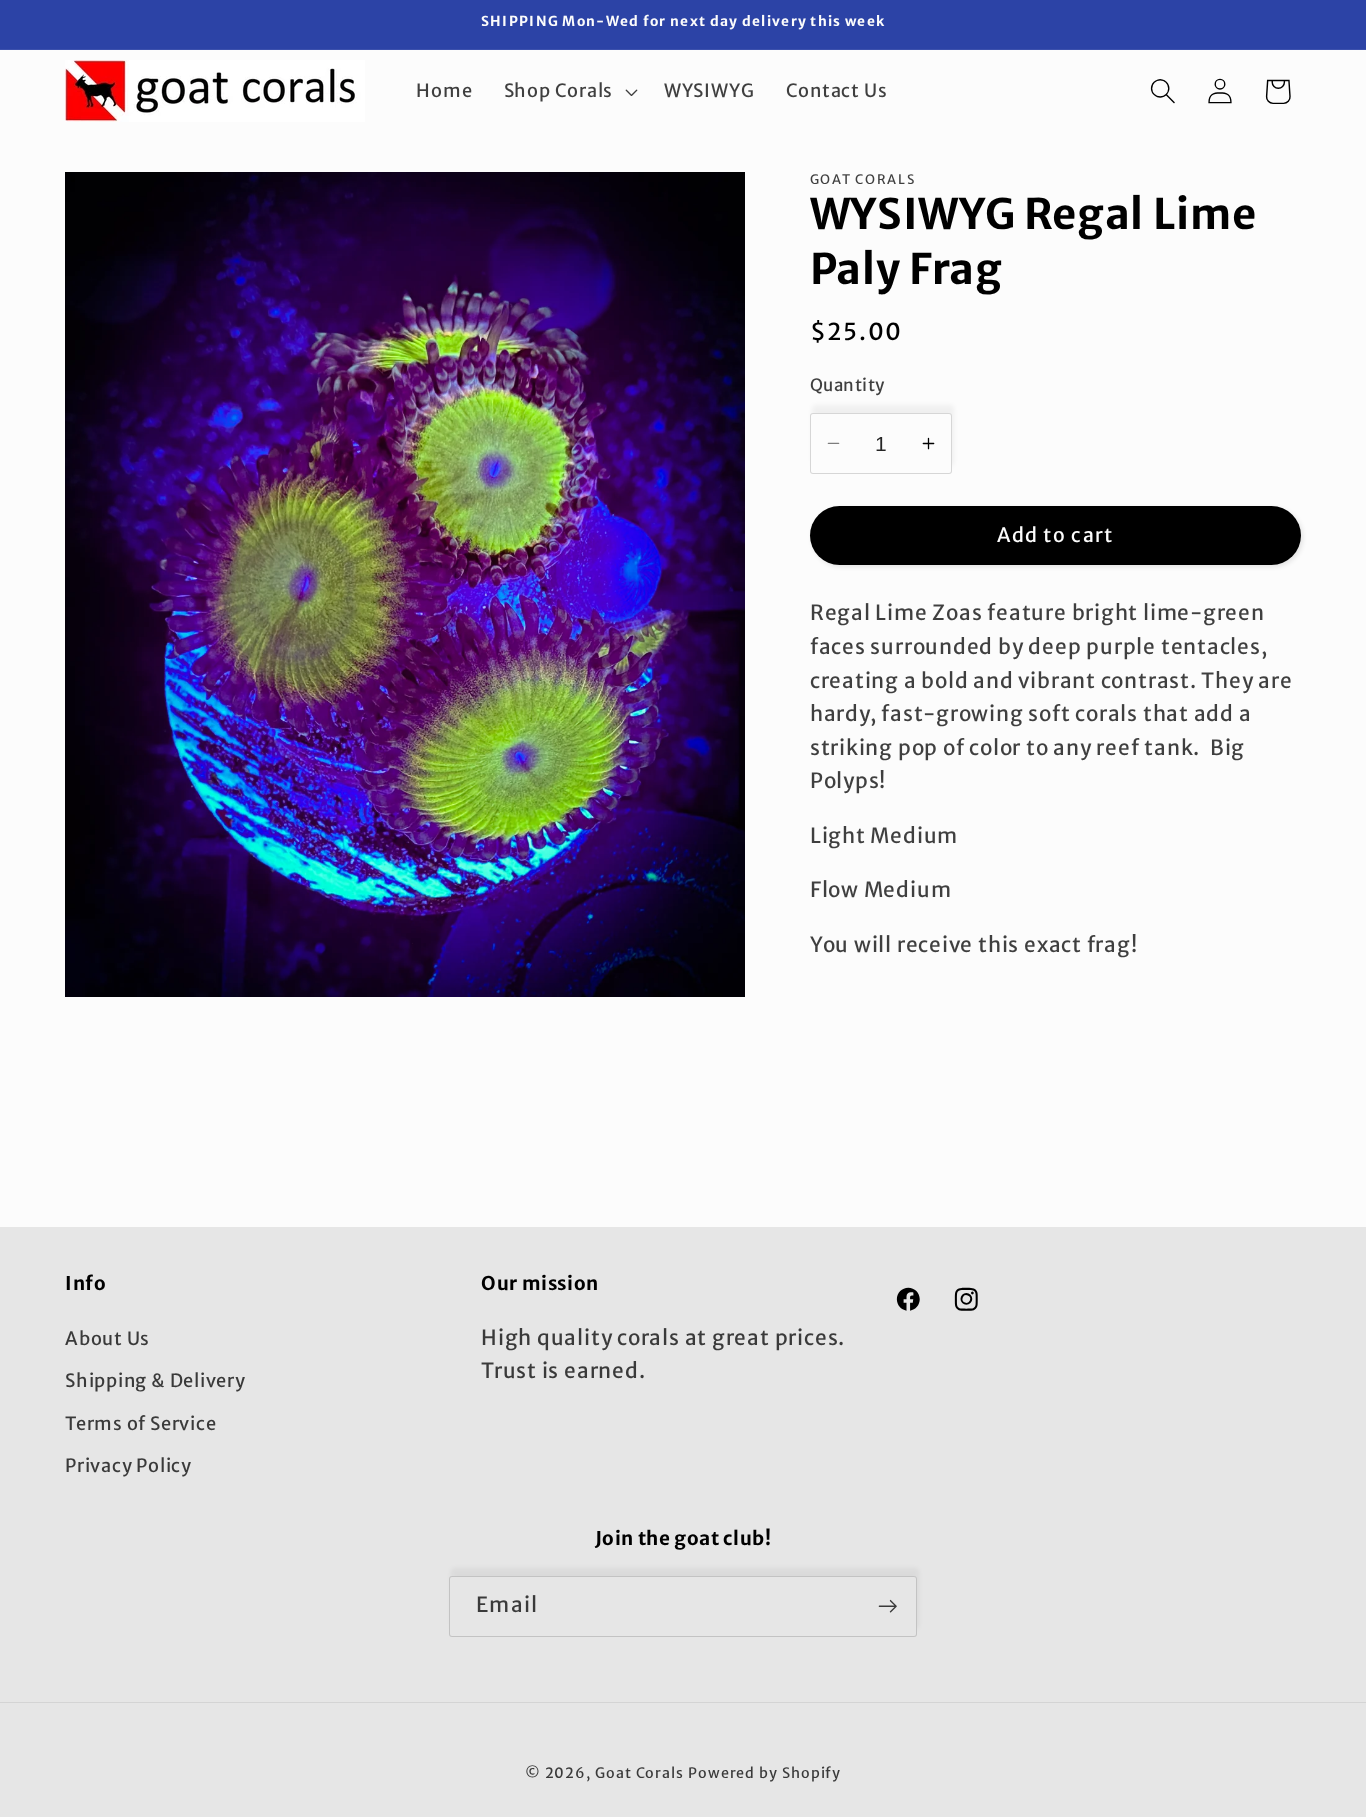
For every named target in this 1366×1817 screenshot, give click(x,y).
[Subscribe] (887, 1606)
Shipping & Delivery (155, 1380)
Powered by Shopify (764, 1773)
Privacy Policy (128, 1465)
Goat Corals (639, 1773)
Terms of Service (140, 1422)
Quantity (847, 385)
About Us (107, 1338)
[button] (568, 91)
